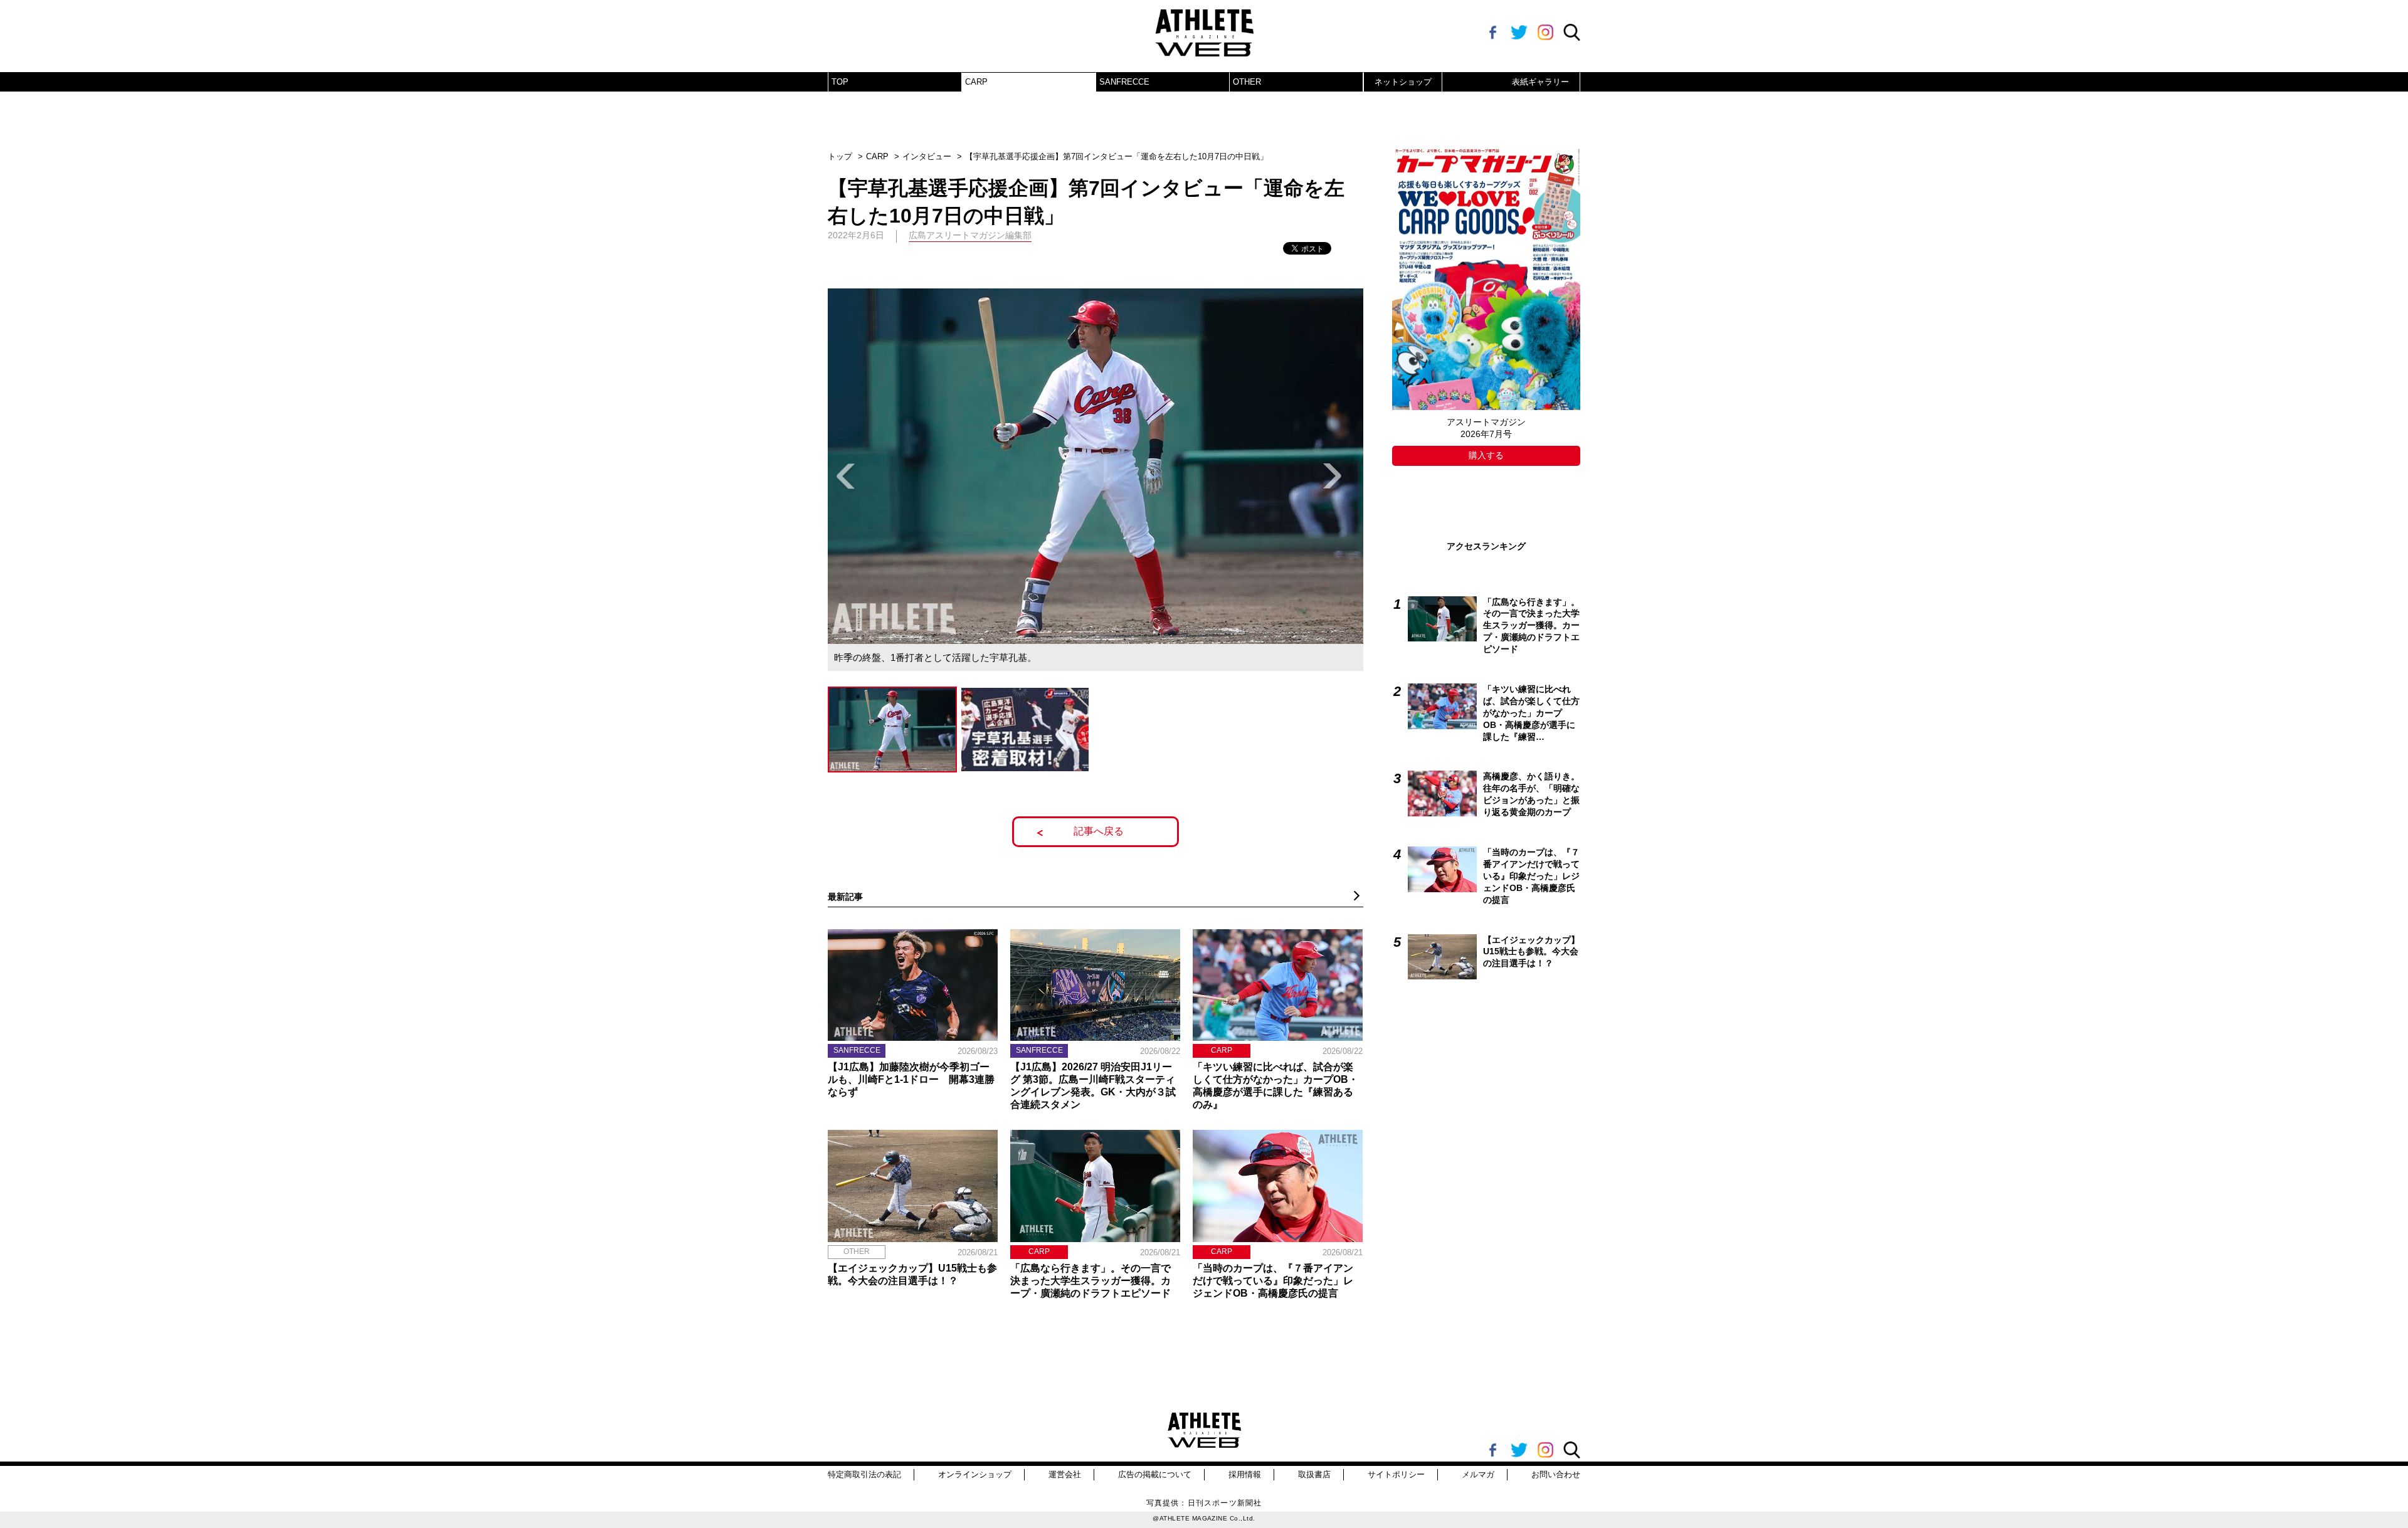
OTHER (1247, 82)
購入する (1486, 455)
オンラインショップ (975, 1474)
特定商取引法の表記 (864, 1474)
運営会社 (1065, 1474)
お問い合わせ (1556, 1474)
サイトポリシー (1396, 1474)
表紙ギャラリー (1540, 82)
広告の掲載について (1155, 1474)
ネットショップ (1403, 82)
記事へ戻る (1099, 831)
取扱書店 (1314, 1474)
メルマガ (1478, 1474)
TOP (840, 82)
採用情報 (1245, 1474)
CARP (976, 82)
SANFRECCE (1124, 82)
